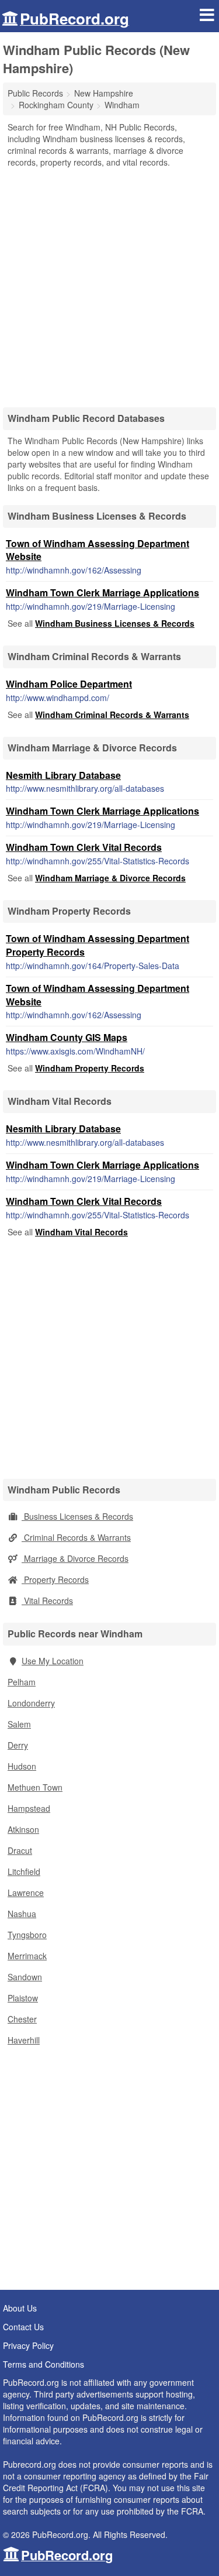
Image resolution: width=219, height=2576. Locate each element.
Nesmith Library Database (63, 775)
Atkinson (23, 1829)
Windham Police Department (69, 684)
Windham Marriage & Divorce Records (110, 878)
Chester (22, 2019)
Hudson (22, 1766)
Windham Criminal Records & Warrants (112, 715)
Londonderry (31, 1703)
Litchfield (24, 1871)
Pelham (22, 1682)
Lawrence (26, 1892)
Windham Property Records (90, 1068)
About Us (20, 2308)
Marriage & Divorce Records (75, 1558)
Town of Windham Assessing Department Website (98, 550)
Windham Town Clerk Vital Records (84, 847)
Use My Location (53, 1661)
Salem (19, 1724)
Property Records (55, 1579)
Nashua (22, 1914)
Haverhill (24, 2040)
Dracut (20, 1850)
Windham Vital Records (81, 1232)
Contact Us (23, 2327)
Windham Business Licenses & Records (115, 623)
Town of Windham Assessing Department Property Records (98, 945)
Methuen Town (35, 1787)
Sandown (25, 1977)
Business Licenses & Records (77, 1516)
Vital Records (47, 1600)
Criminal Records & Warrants (76, 1537)
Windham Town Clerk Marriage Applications (102, 593)
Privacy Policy (28, 2345)
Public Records (35, 93)
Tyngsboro (27, 1935)
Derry (18, 1745)
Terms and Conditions (44, 2364)
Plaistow (23, 1998)
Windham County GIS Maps (67, 1037)
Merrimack (27, 1956)
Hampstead (29, 1808)
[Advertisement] (109, 284)
